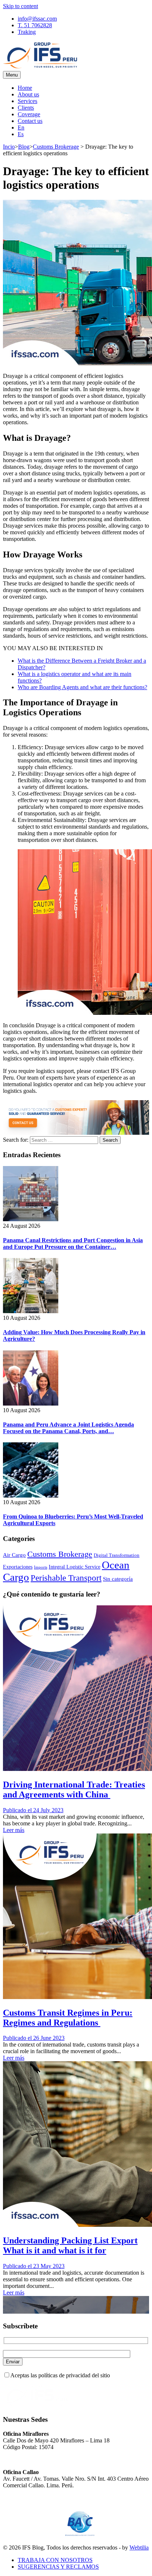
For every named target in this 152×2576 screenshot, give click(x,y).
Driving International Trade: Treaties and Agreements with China (74, 1790)
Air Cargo (14, 1555)
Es (21, 134)
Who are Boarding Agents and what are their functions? (82, 687)
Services (27, 101)
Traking (27, 32)
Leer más (14, 1830)
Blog (24, 147)
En (21, 127)
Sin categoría (118, 1579)
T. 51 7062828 (35, 25)
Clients (26, 108)
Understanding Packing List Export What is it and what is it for (70, 2245)
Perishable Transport (66, 1578)
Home (25, 88)
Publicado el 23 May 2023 (34, 2266)
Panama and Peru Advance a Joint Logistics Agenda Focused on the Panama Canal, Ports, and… (68, 1428)
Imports (41, 1567)
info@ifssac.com (37, 19)
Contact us (30, 121)
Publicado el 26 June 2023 (34, 2038)
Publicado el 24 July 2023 (33, 1810)
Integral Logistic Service (75, 1567)
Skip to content (20, 6)
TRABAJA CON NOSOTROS (55, 2560)
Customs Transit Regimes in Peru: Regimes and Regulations (68, 2018)
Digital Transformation (117, 1555)
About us (28, 94)
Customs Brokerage (56, 147)
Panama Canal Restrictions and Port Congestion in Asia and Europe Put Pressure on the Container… (73, 1243)
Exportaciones (18, 1567)
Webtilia (139, 2547)
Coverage (29, 114)
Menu (12, 75)
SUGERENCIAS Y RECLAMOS (58, 2567)
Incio (9, 147)
